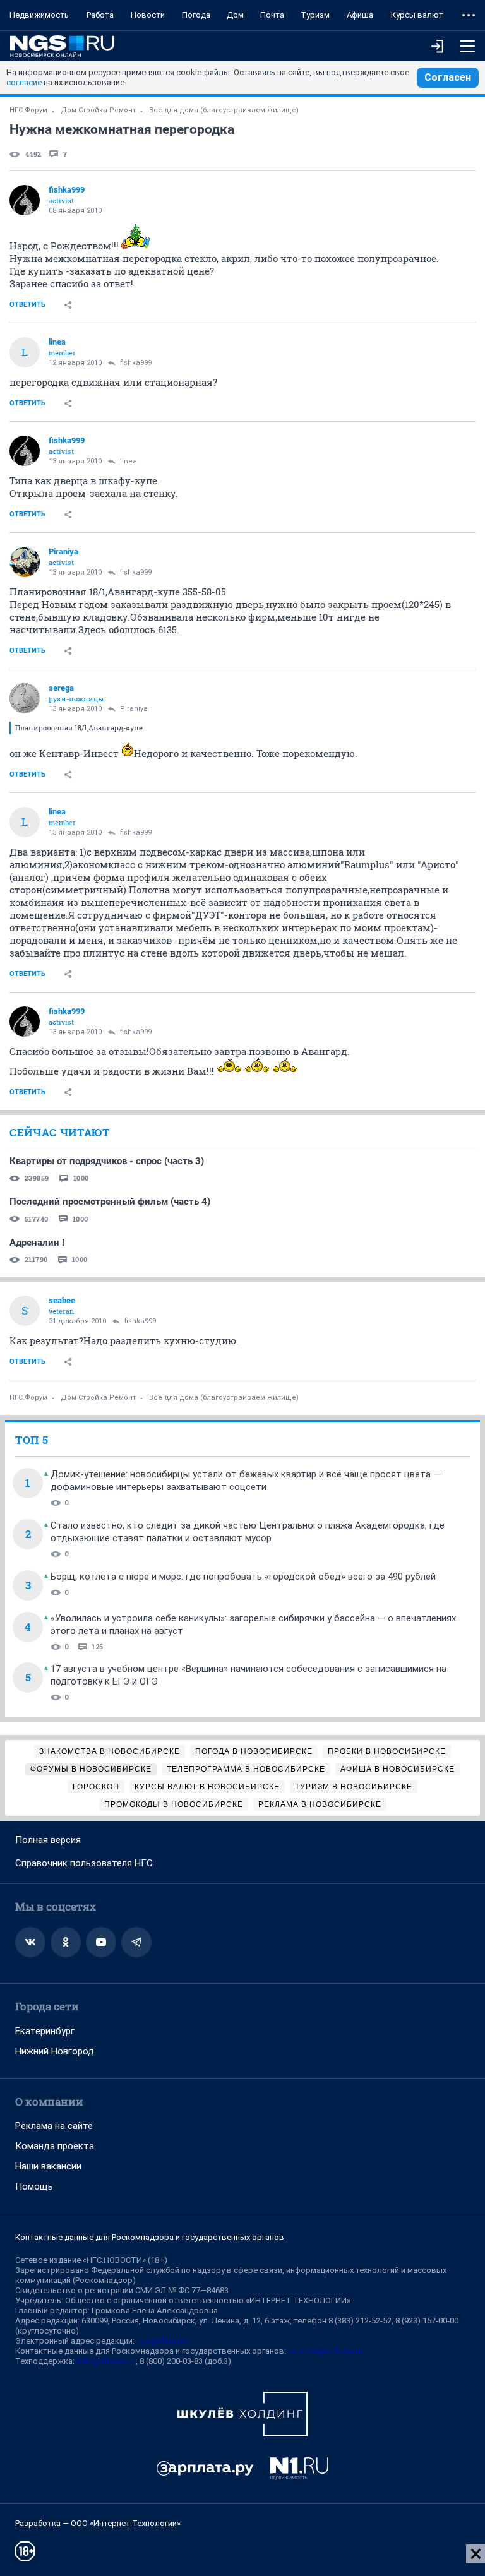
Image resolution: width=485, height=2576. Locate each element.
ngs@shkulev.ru (165, 2341)
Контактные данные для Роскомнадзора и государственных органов (150, 2237)
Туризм (315, 15)
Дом (235, 15)
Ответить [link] (27, 305)
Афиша (360, 15)
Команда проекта (55, 2146)
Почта (272, 15)
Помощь (34, 2186)
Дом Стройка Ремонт (98, 110)
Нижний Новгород (55, 2051)
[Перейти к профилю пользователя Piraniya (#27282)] (25, 562)
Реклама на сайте (54, 2126)
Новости (148, 15)
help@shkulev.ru (106, 2361)
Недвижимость (39, 15)
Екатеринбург (45, 2031)
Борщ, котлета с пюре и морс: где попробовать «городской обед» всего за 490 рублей (243, 1577)
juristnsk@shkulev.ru (325, 2351)
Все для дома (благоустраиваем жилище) (224, 110)
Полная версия (48, 1840)
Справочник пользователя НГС (84, 1863)
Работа (100, 15)
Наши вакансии (48, 2166)
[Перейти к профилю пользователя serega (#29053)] (25, 698)
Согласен (448, 77)
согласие (24, 82)
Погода (196, 15)
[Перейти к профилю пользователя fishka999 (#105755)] (25, 200)
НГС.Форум (28, 110)
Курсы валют (417, 15)
